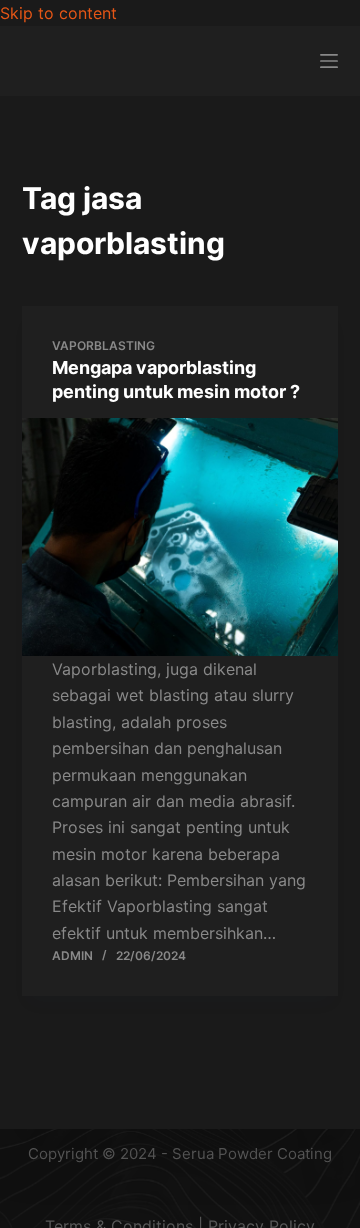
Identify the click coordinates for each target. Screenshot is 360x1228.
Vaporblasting (103, 345)
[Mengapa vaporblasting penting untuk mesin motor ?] (180, 537)
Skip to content (58, 13)
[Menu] (329, 61)
